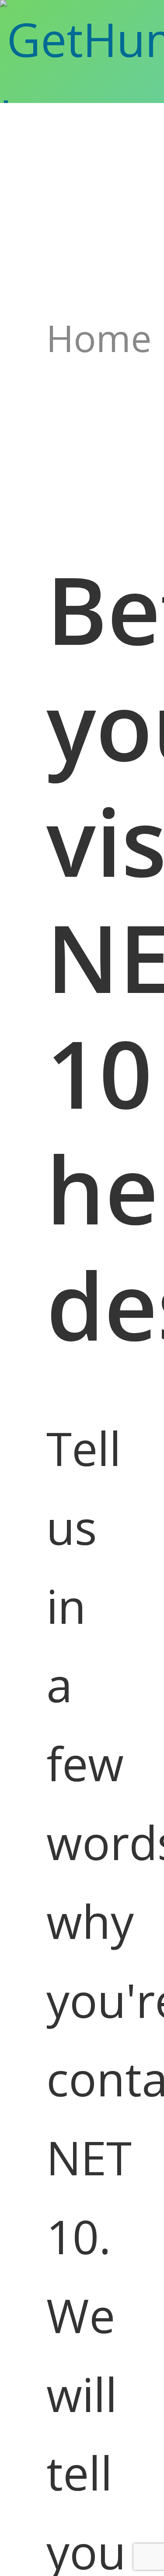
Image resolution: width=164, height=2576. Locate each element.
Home (99, 338)
